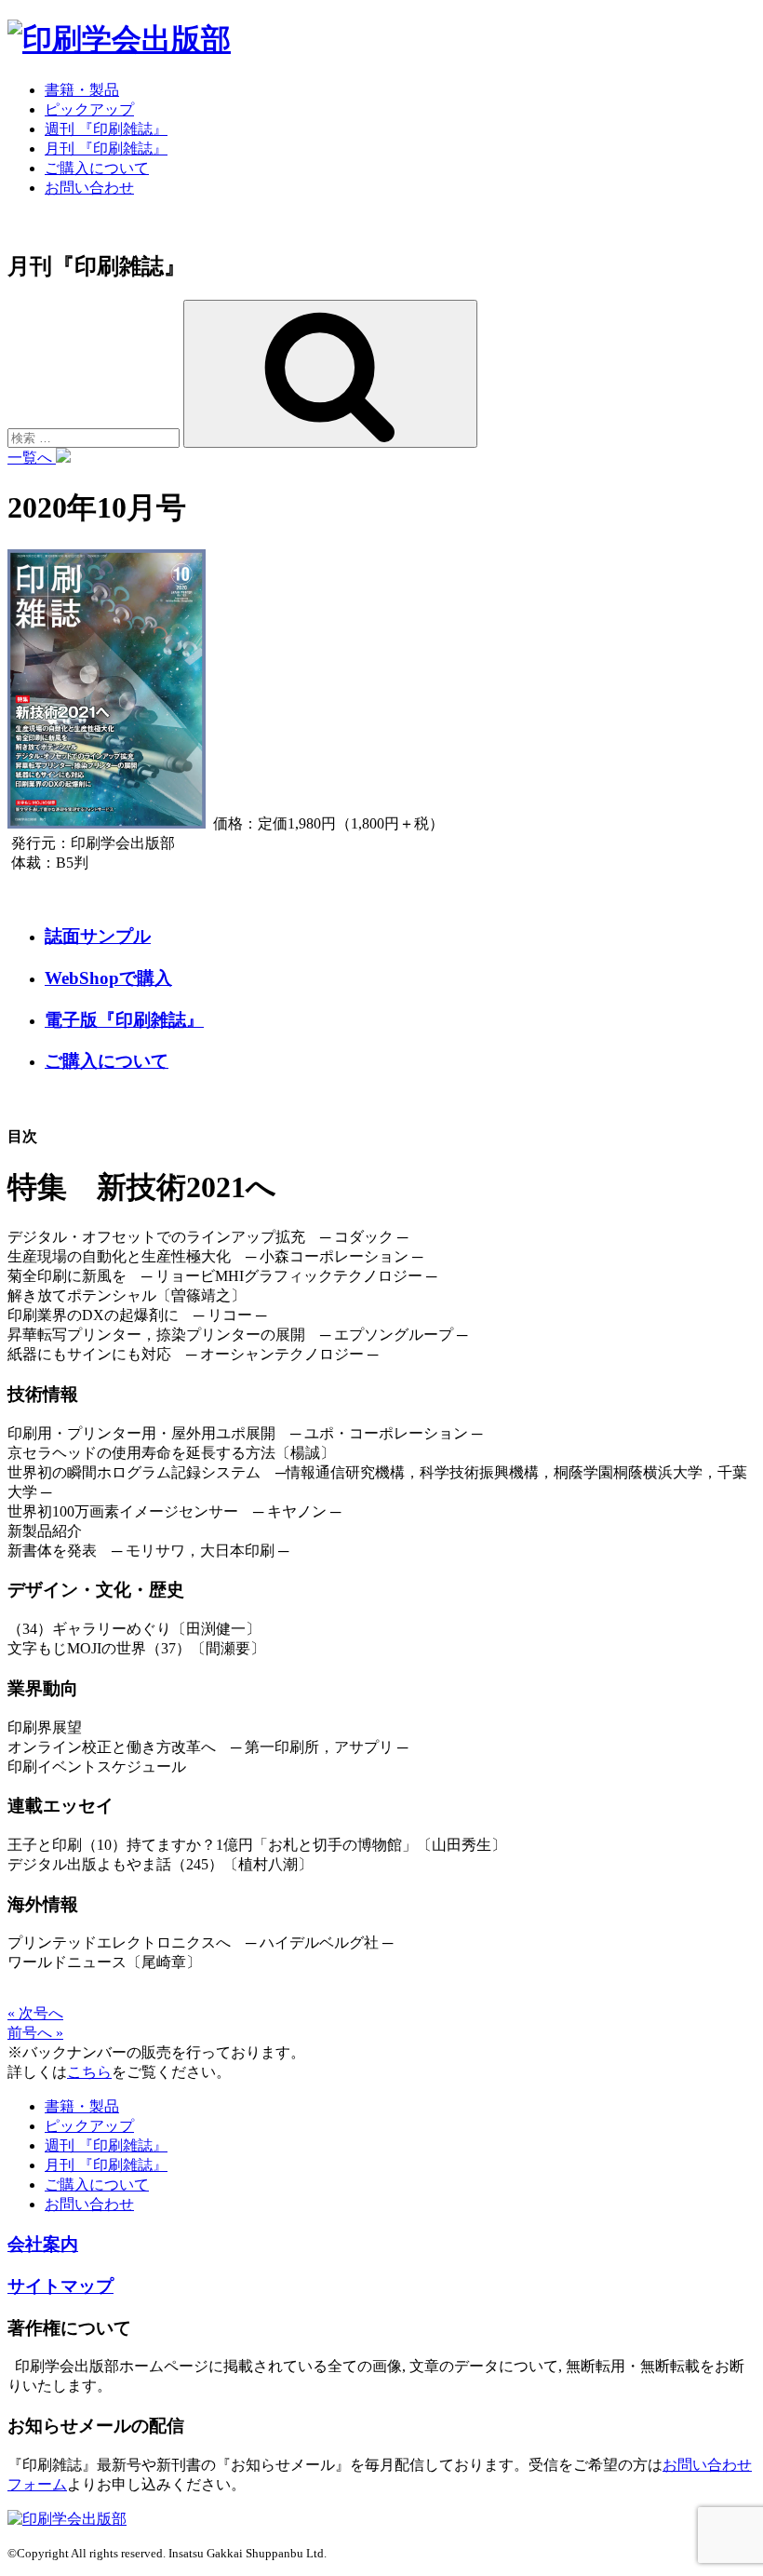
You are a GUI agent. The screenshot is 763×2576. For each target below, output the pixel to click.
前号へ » (35, 2033)
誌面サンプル (98, 936)
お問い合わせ (89, 188)
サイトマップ (60, 2286)
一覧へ (32, 458)
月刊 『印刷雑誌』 (106, 148)
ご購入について (97, 168)
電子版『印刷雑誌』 (124, 1020)
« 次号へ (35, 2013)
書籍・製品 (82, 90)
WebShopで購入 (108, 978)
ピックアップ (89, 109)
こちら (89, 2072)
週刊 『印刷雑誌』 (106, 129)
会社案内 (43, 2244)
